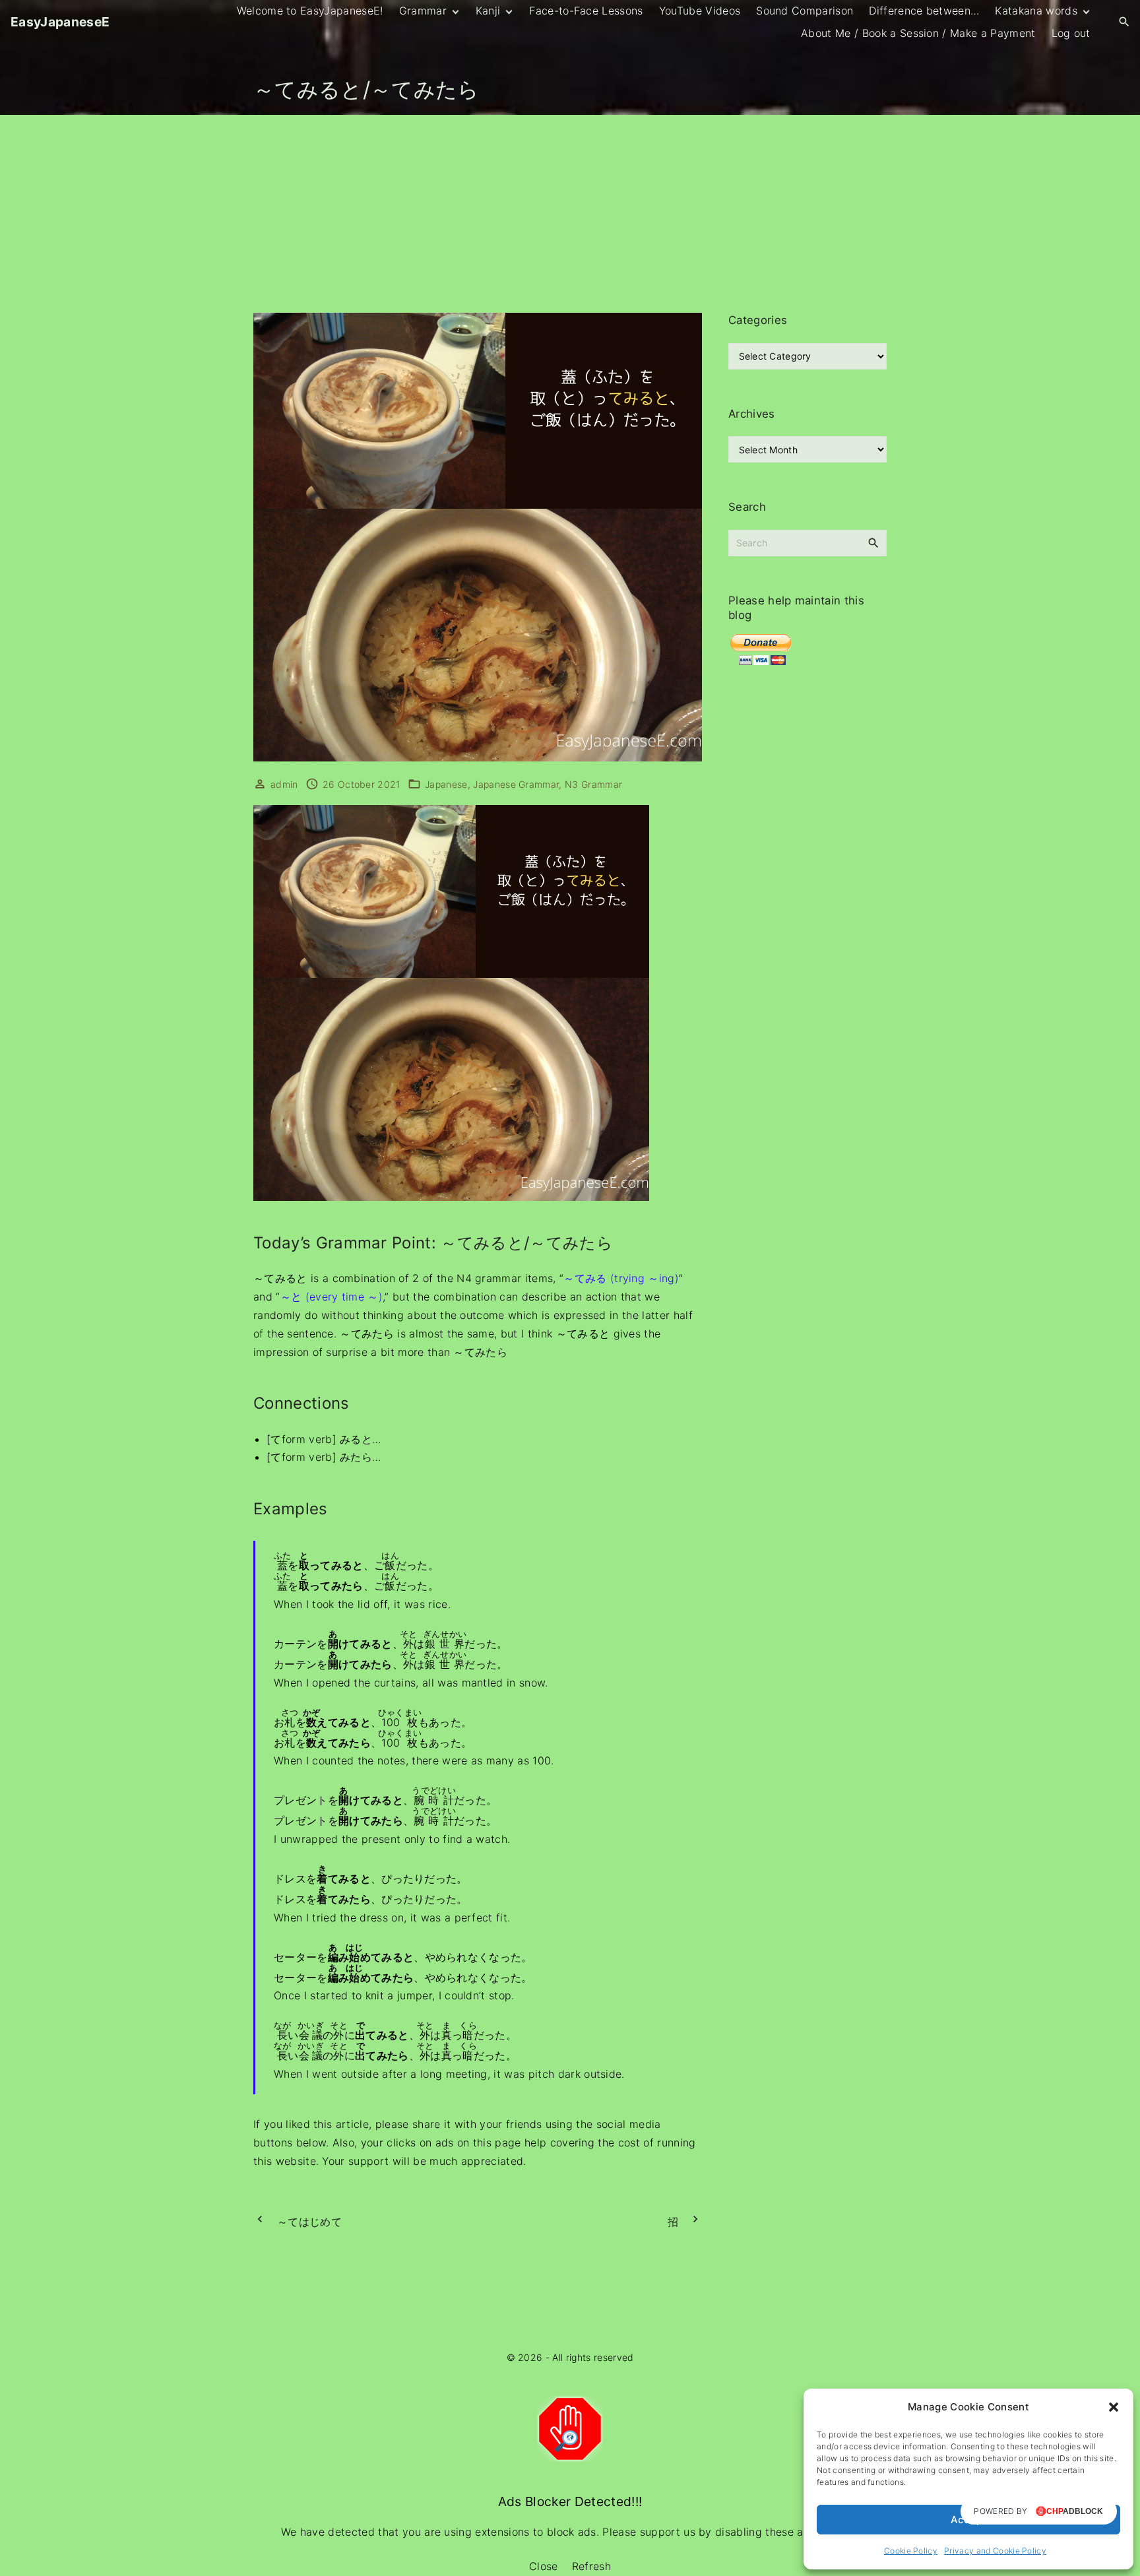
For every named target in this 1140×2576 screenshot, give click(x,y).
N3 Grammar (593, 784)
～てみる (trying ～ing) (621, 1278)
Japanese (446, 784)
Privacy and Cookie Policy (995, 2551)
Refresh (591, 2566)
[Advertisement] (570, 214)
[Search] (873, 542)
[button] (1114, 2407)
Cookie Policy (911, 2551)
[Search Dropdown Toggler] (1124, 22)
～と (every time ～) (332, 1297)
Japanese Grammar (516, 784)
